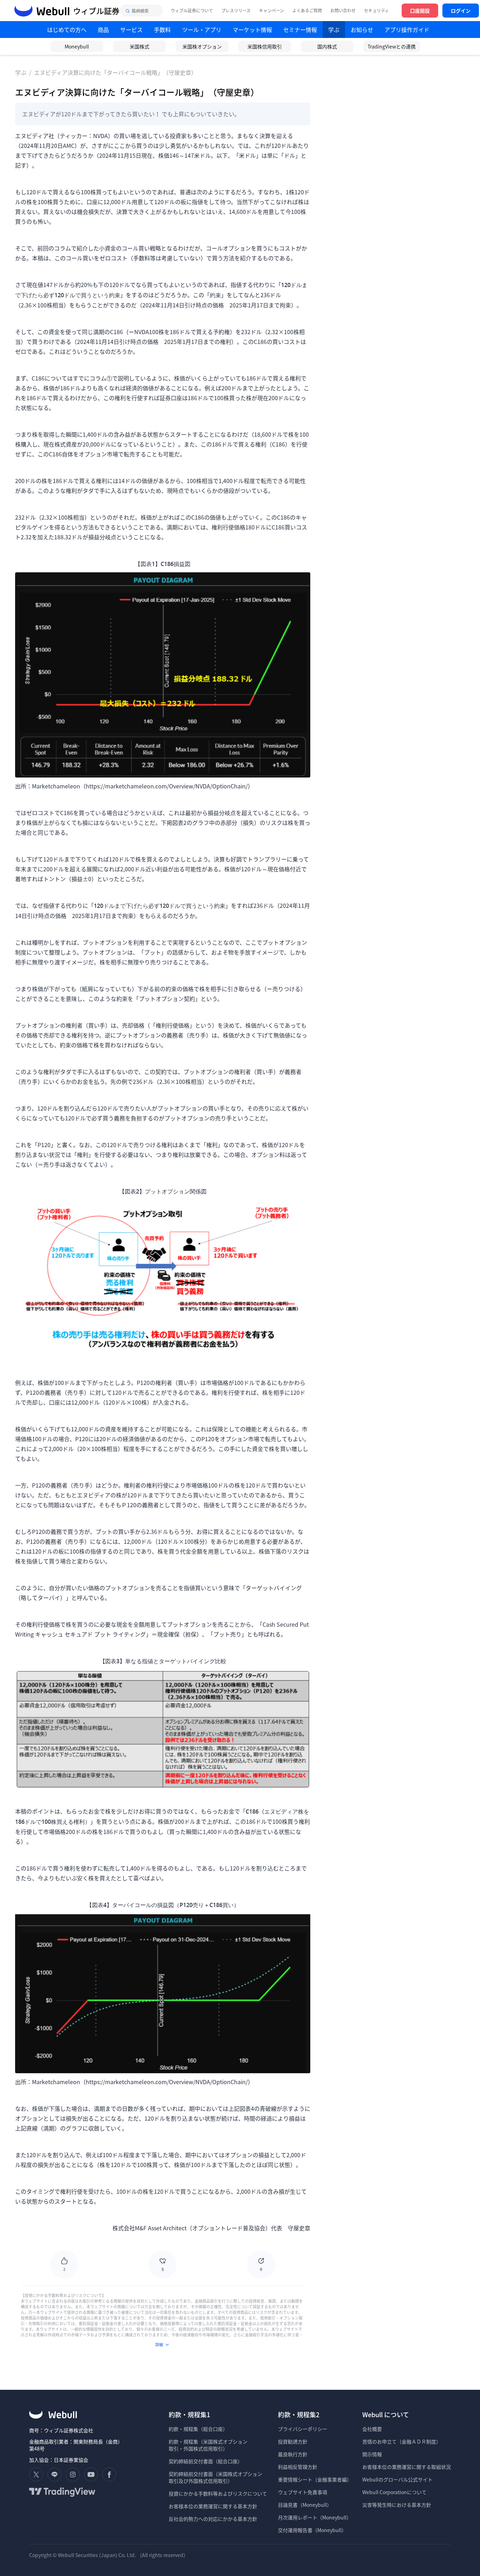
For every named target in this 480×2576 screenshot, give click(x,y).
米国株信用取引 (265, 46)
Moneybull (77, 46)
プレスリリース (236, 11)
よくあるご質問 (307, 11)
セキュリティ (377, 11)
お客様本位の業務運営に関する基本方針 (213, 2506)
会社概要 (372, 2429)
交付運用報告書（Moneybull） (312, 2530)
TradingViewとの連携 (392, 46)
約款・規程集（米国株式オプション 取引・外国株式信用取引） (208, 2445)
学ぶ (21, 72)
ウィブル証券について (192, 11)
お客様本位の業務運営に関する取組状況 (407, 2467)
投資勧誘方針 (293, 2441)
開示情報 (372, 2454)
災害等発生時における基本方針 (397, 2505)
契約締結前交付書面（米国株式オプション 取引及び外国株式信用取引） (215, 2477)
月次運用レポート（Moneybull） (315, 2517)
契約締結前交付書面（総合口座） (206, 2461)
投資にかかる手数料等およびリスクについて (218, 2493)
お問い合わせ (343, 11)
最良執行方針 (293, 2454)
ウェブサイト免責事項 (303, 2492)
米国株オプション (202, 46)
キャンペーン (271, 11)
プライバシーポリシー (303, 2429)
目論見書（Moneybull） (305, 2505)
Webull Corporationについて (395, 2492)
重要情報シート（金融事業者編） (315, 2479)
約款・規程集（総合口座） (198, 2429)
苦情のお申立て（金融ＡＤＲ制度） (402, 2441)
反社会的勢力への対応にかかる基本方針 (213, 2519)
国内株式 (327, 46)
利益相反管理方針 (298, 2467)
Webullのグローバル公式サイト (397, 2479)
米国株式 (140, 46)
